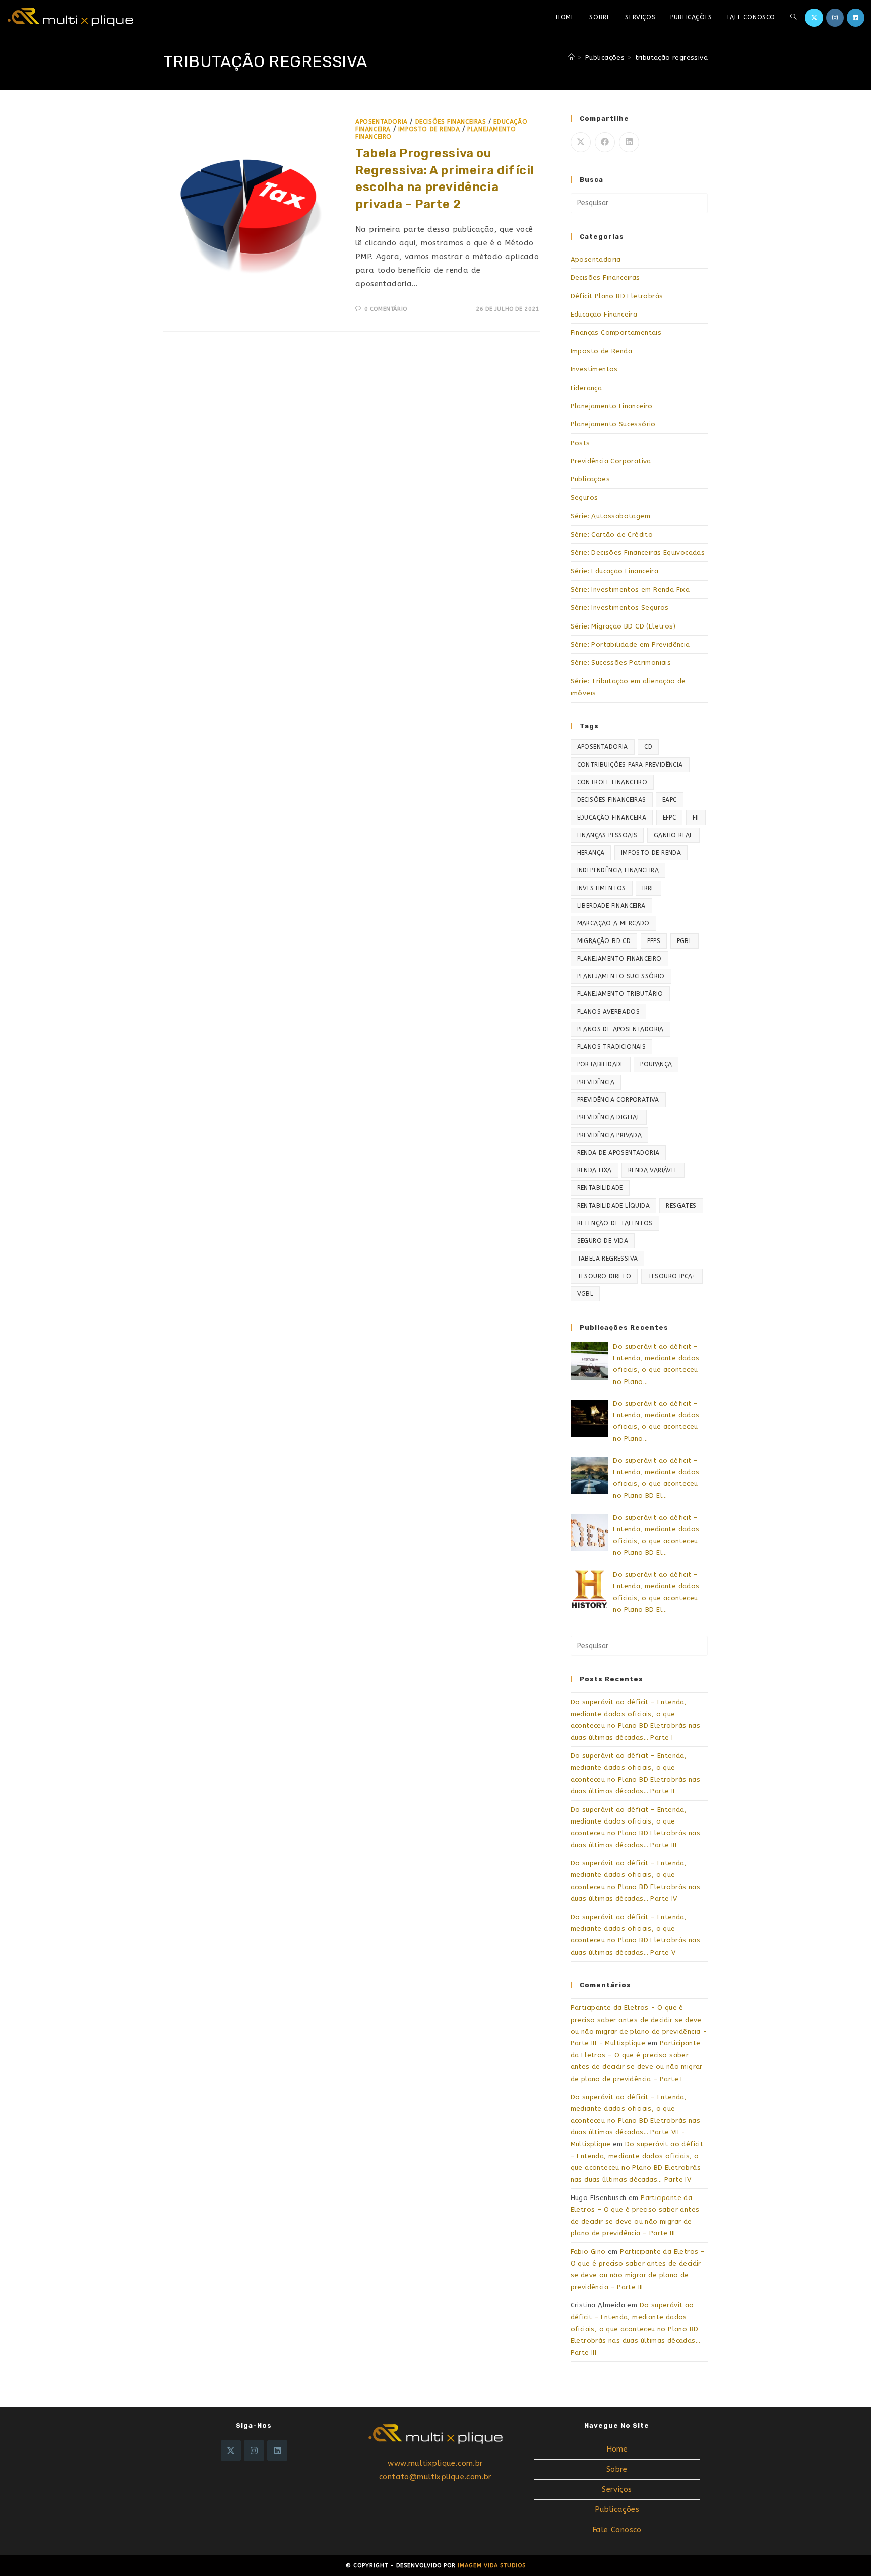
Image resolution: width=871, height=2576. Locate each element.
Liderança (586, 388)
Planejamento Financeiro (612, 406)
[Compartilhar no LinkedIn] (629, 142)
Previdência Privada (610, 1135)
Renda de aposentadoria (618, 1153)
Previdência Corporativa (611, 461)
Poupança (656, 1064)
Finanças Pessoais (607, 835)
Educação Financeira (604, 314)
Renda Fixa (595, 1170)
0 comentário (386, 309)
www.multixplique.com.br (435, 2463)
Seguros (584, 498)
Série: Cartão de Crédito (612, 535)
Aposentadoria (382, 122)
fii (696, 818)
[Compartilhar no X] (581, 142)
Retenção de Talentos (615, 1223)
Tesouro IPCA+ (672, 1276)
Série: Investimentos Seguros (620, 608)
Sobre (617, 2469)
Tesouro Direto (604, 1276)
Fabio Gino (588, 2252)
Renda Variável (653, 1170)
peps (654, 941)
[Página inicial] (571, 58)
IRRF (648, 888)
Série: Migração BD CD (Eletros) (623, 626)
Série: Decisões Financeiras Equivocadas (638, 553)
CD (648, 747)
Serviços (617, 2489)
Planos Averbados (608, 1012)
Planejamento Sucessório (613, 424)
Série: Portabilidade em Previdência (630, 644)
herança (591, 853)
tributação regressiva (671, 58)
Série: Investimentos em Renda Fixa (630, 589)
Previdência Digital (609, 1117)
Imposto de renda (651, 853)
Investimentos (594, 369)
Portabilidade (601, 1064)
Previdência (596, 1082)
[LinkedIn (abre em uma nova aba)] (856, 18)
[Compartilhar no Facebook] (605, 142)
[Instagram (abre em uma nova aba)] (835, 18)
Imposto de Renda (429, 129)
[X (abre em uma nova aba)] (814, 18)
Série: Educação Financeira (614, 571)
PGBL (685, 941)
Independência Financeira (618, 870)
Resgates (681, 1206)
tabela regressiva (608, 1259)
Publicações (590, 479)
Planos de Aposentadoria (620, 1029)
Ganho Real (673, 835)
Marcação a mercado (613, 923)
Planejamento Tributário (620, 994)
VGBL (585, 1294)
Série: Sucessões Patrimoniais (621, 663)
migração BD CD (604, 941)
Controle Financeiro (612, 782)
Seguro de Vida (603, 1241)
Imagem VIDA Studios (492, 2566)
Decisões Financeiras (451, 122)
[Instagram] (254, 2451)
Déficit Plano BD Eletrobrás (617, 296)
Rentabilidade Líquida (613, 1206)
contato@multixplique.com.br (435, 2477)
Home (617, 2449)
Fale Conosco (617, 2530)
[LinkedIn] (277, 2451)
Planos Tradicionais (612, 1047)
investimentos (602, 888)
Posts (580, 443)
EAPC (670, 800)
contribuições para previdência (630, 765)
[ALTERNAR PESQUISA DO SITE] (793, 17)
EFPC (670, 818)
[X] (231, 2451)
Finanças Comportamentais (616, 332)
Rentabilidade (600, 1188)
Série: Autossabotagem (610, 516)
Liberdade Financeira (611, 906)
